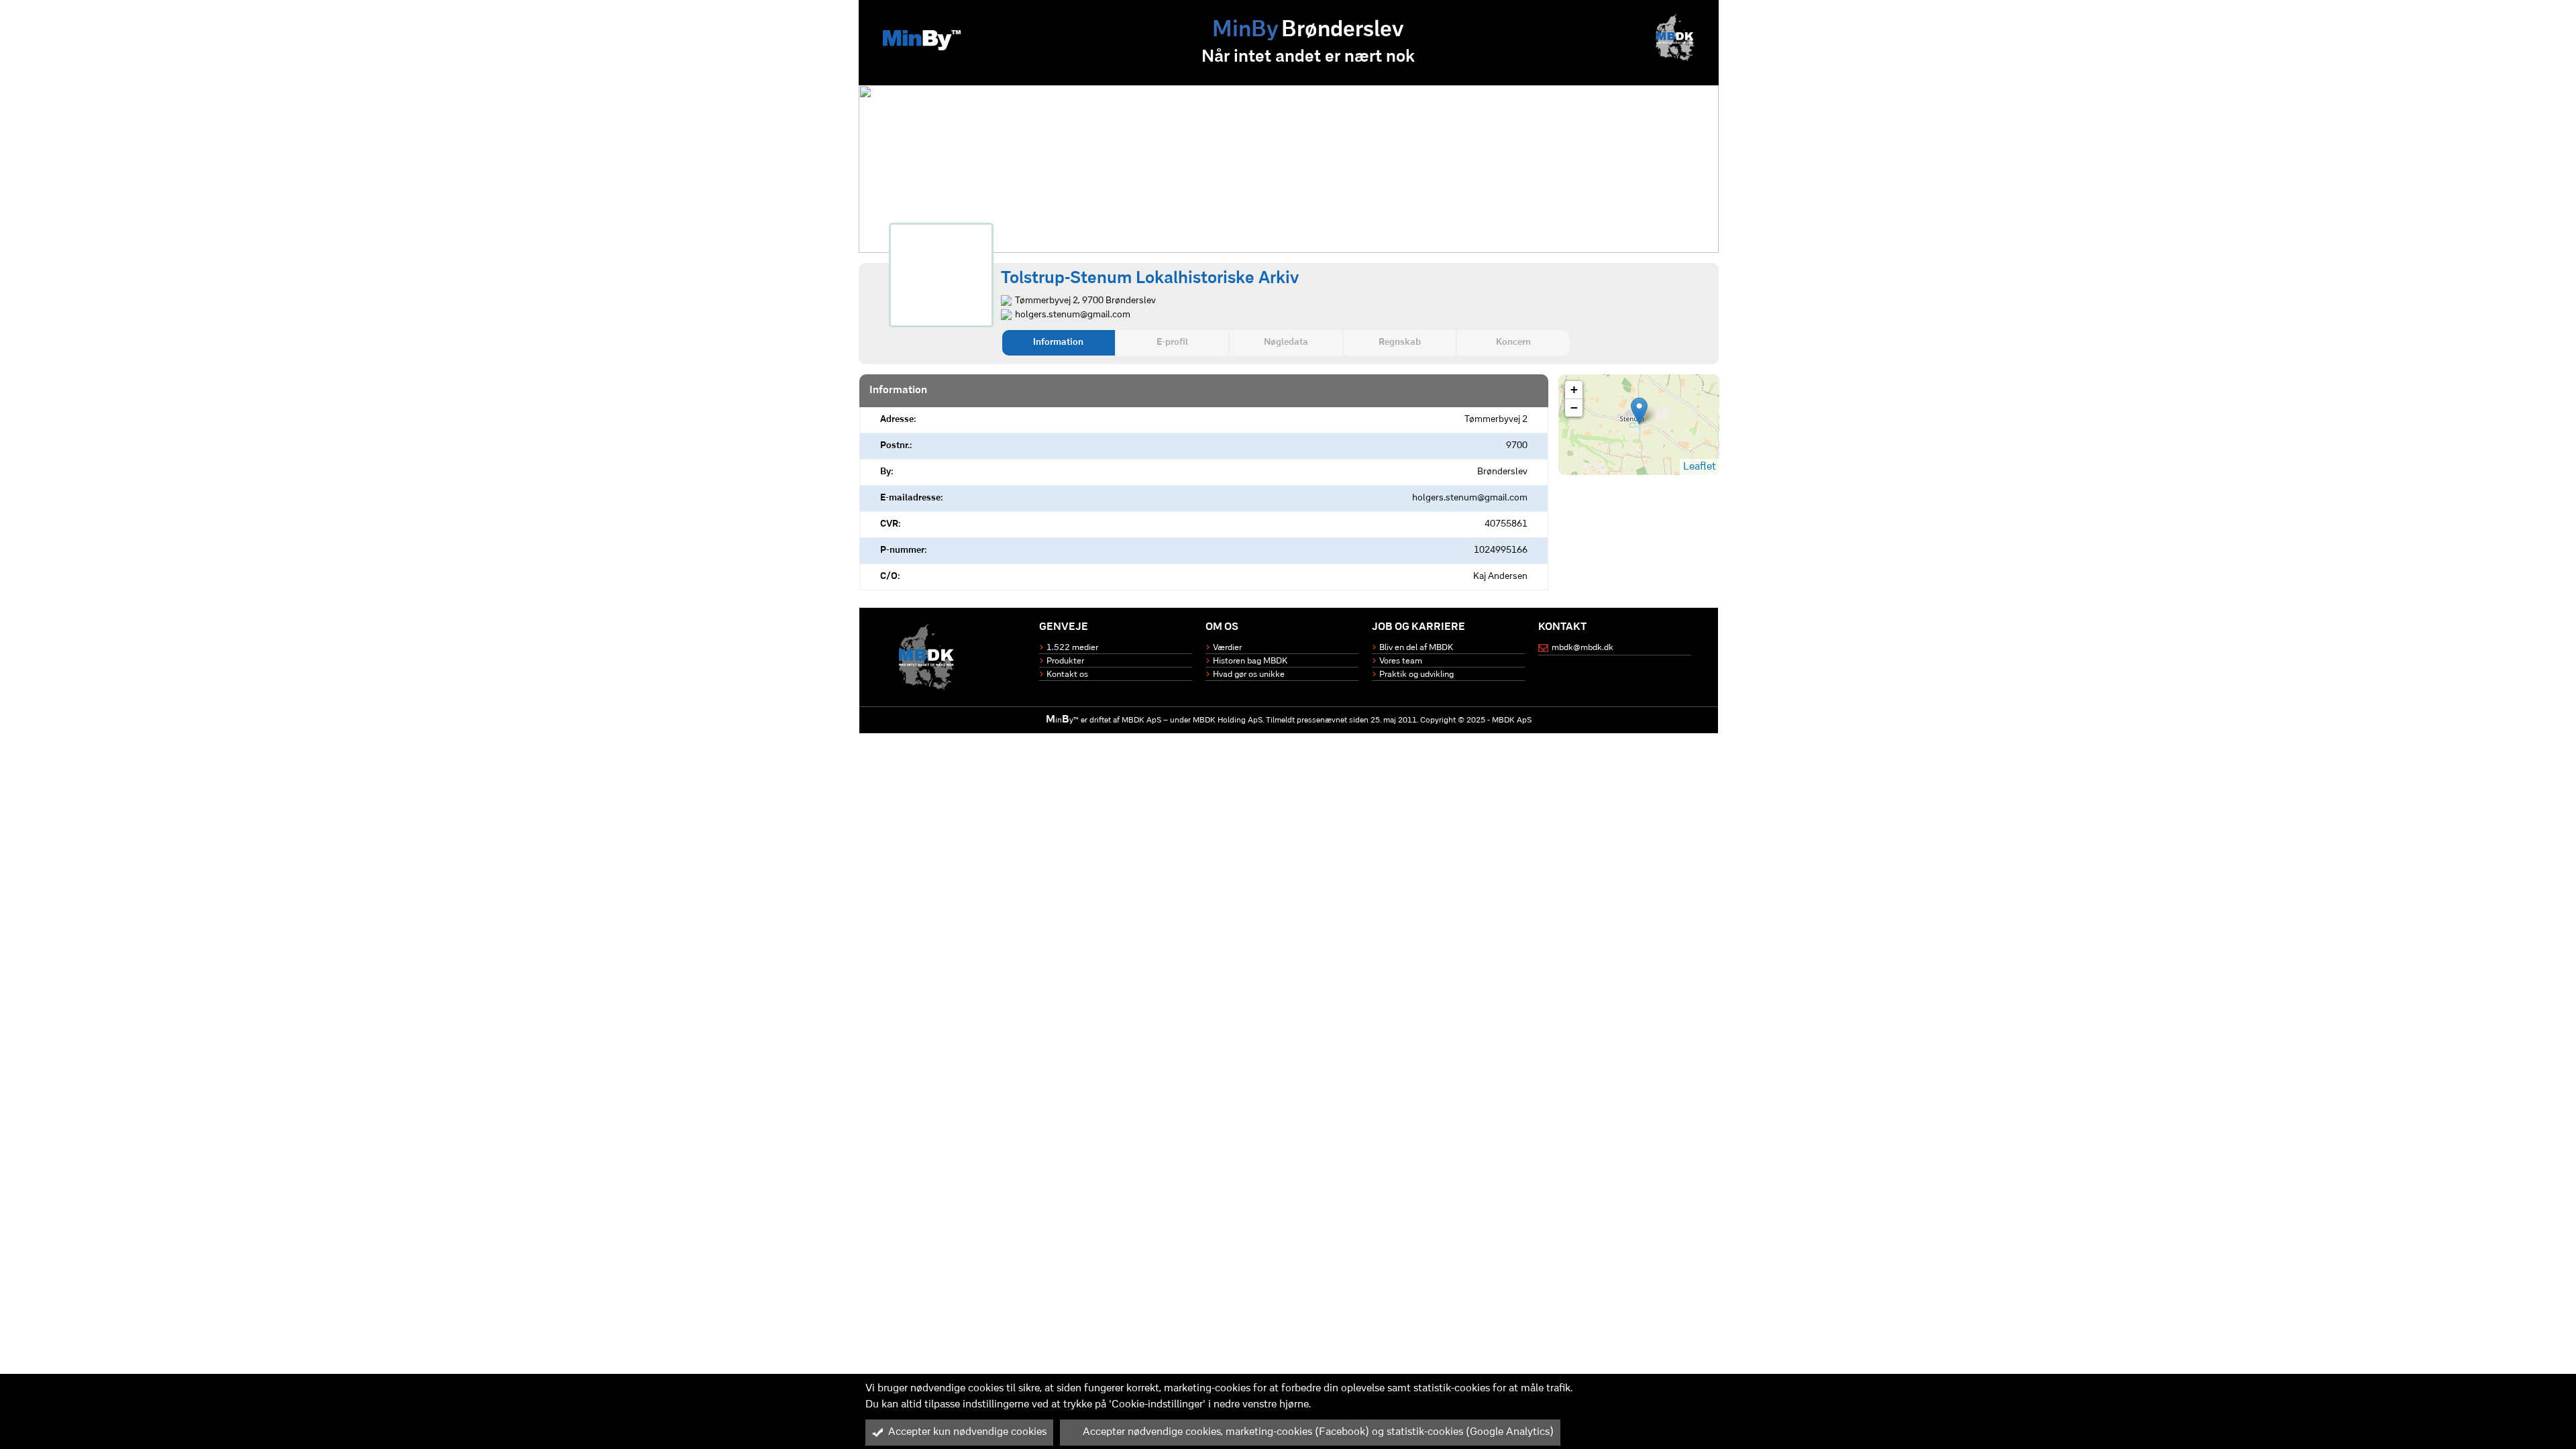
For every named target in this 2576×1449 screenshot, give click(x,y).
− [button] (1574, 408)
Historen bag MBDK (1250, 661)
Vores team (1401, 661)
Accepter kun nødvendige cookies (967, 1432)
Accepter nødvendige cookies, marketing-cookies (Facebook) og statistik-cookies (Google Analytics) (1318, 1432)
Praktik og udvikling (1416, 675)
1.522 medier (1072, 648)
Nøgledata (1286, 342)
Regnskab (1400, 342)
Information (1058, 342)
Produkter (1065, 661)
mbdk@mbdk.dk (1582, 648)
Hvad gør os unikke (1249, 675)
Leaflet (1700, 467)
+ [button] (1574, 389)
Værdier (1227, 648)
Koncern (1513, 342)
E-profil (1172, 342)
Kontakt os (1067, 675)
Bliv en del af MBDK (1416, 648)
